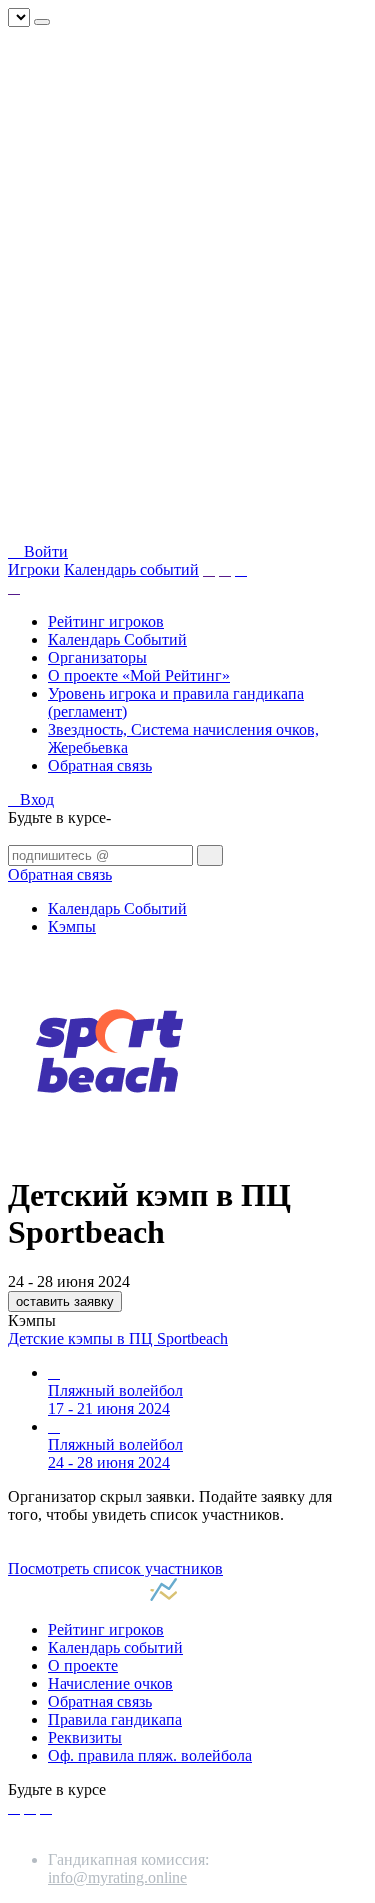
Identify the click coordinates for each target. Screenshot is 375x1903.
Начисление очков (110, 1683)
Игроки (34, 569)
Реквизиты (85, 1737)
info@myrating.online (117, 1877)
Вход (37, 799)
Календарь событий (131, 569)
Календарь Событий (117, 639)
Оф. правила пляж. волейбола (150, 1755)
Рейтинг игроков (106, 621)
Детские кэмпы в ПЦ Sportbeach (118, 1338)
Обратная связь (100, 765)
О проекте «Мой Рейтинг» (139, 675)
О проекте (83, 1665)
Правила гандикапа (115, 1719)
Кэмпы (72, 926)
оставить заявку (65, 1301)
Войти (44, 551)
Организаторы (97, 657)
